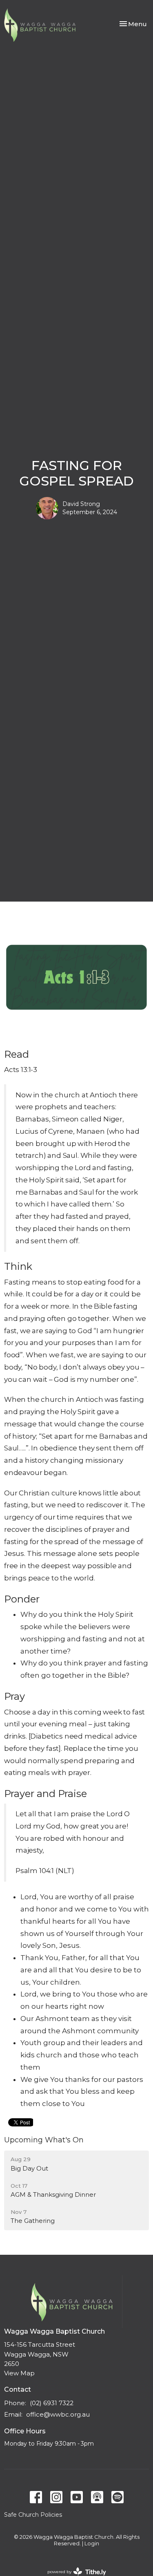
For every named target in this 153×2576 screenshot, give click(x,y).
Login (92, 2544)
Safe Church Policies (33, 2515)
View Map (19, 2373)
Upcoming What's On (44, 2140)
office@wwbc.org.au (58, 2414)
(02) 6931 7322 (52, 2403)
